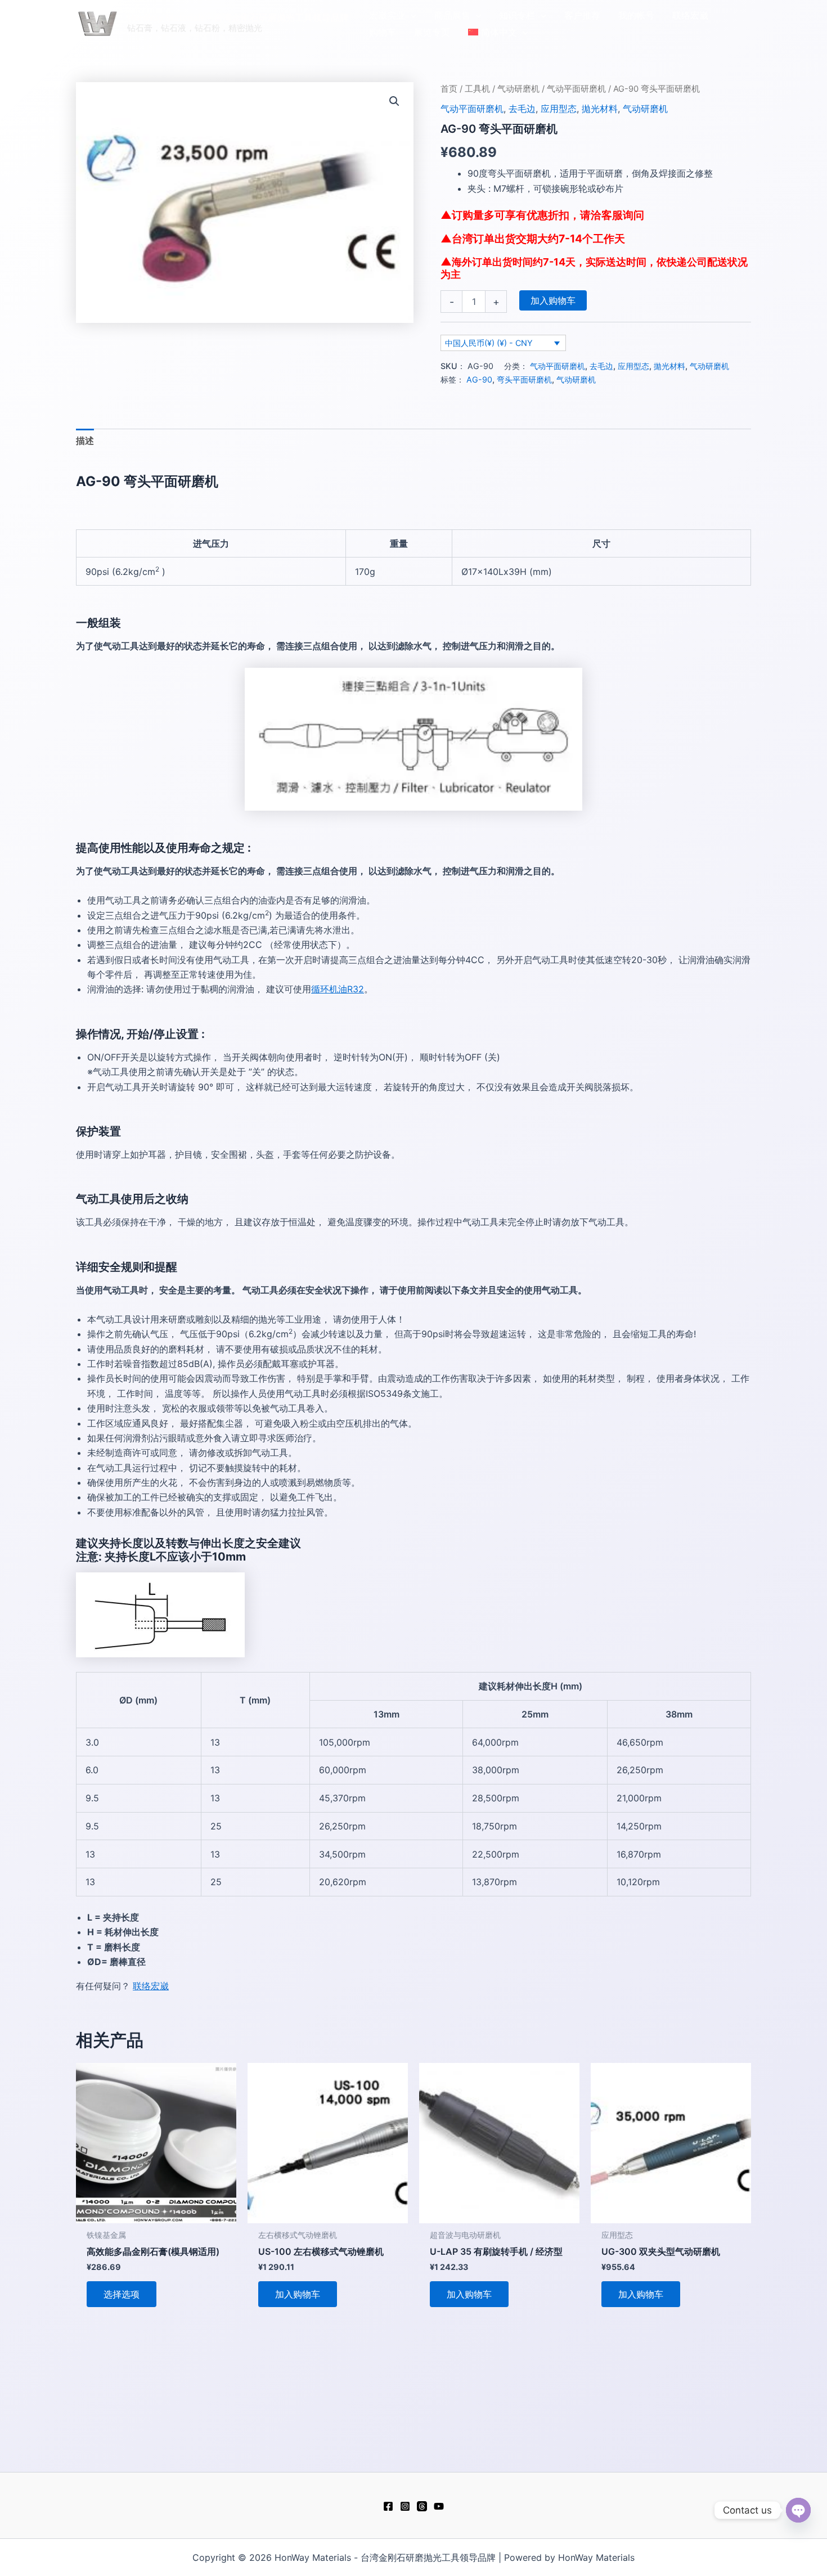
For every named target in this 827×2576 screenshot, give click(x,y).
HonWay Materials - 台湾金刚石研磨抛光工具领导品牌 (238, 17)
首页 (449, 89)
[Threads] (422, 2506)
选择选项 (122, 2294)
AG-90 (479, 379)
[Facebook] (388, 2506)
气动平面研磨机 (576, 89)
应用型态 (559, 109)
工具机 (477, 89)
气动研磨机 (518, 89)
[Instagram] (405, 2506)
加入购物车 (553, 300)
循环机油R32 (338, 989)
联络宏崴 (151, 1986)
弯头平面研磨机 (524, 379)
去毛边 (522, 109)
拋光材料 (600, 109)
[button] (411, 15)
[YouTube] (439, 2506)
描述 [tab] (85, 440)
